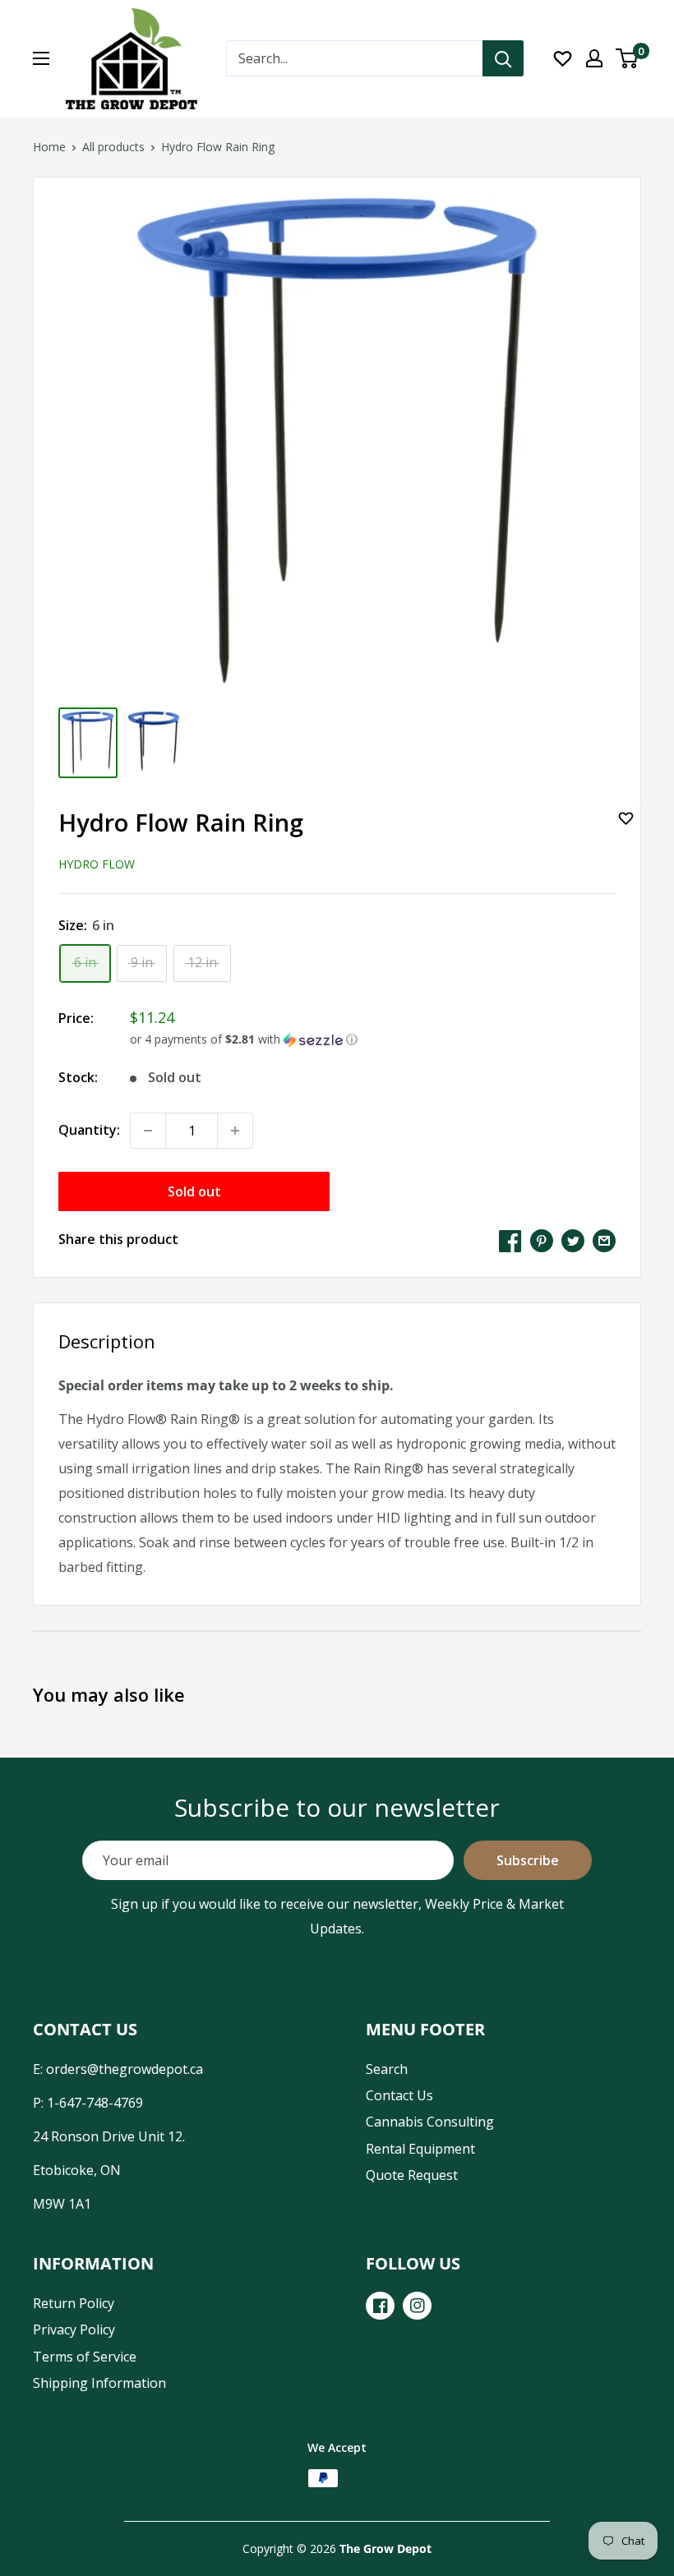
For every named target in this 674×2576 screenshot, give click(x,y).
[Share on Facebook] (510, 1240)
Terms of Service (85, 2357)
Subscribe (528, 1860)
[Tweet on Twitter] (573, 1240)
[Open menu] (41, 58)
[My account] (594, 58)
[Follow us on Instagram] (417, 2306)
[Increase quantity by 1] (235, 1131)
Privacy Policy (74, 2329)
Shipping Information (99, 2383)
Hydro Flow (97, 864)
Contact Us (399, 2095)
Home (49, 147)
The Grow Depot (385, 2548)
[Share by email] (604, 1240)
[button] (373, 1039)
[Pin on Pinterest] (542, 1240)
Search (387, 2069)
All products (113, 147)
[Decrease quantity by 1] (148, 1131)
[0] (628, 58)
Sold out (194, 1191)
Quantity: (89, 1130)
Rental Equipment (420, 2149)
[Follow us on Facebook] (380, 2306)
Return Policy (74, 2303)
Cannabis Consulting (430, 2122)
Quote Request (412, 2175)
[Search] (503, 58)
